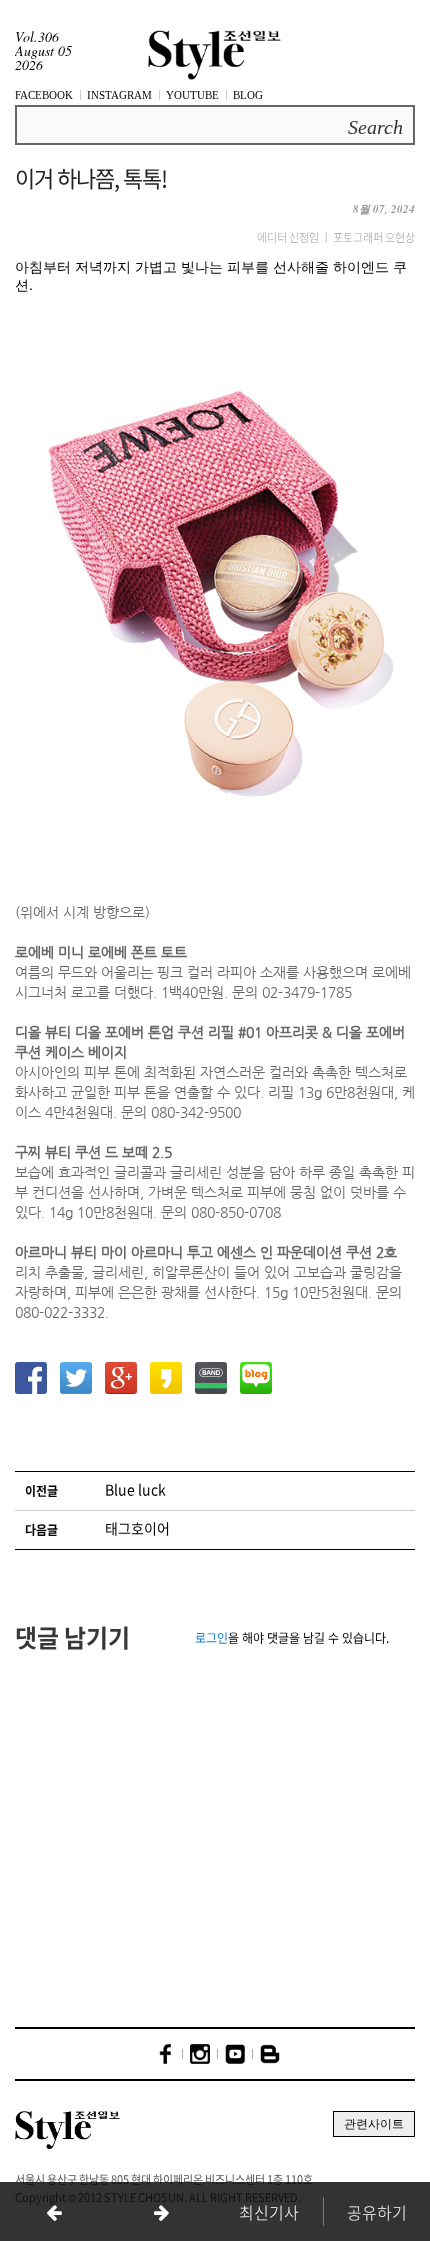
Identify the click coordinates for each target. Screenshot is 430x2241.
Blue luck (135, 1489)
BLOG (248, 95)
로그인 (211, 1638)
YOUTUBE (192, 95)
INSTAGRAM (119, 95)
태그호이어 (137, 1528)
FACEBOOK (44, 95)
